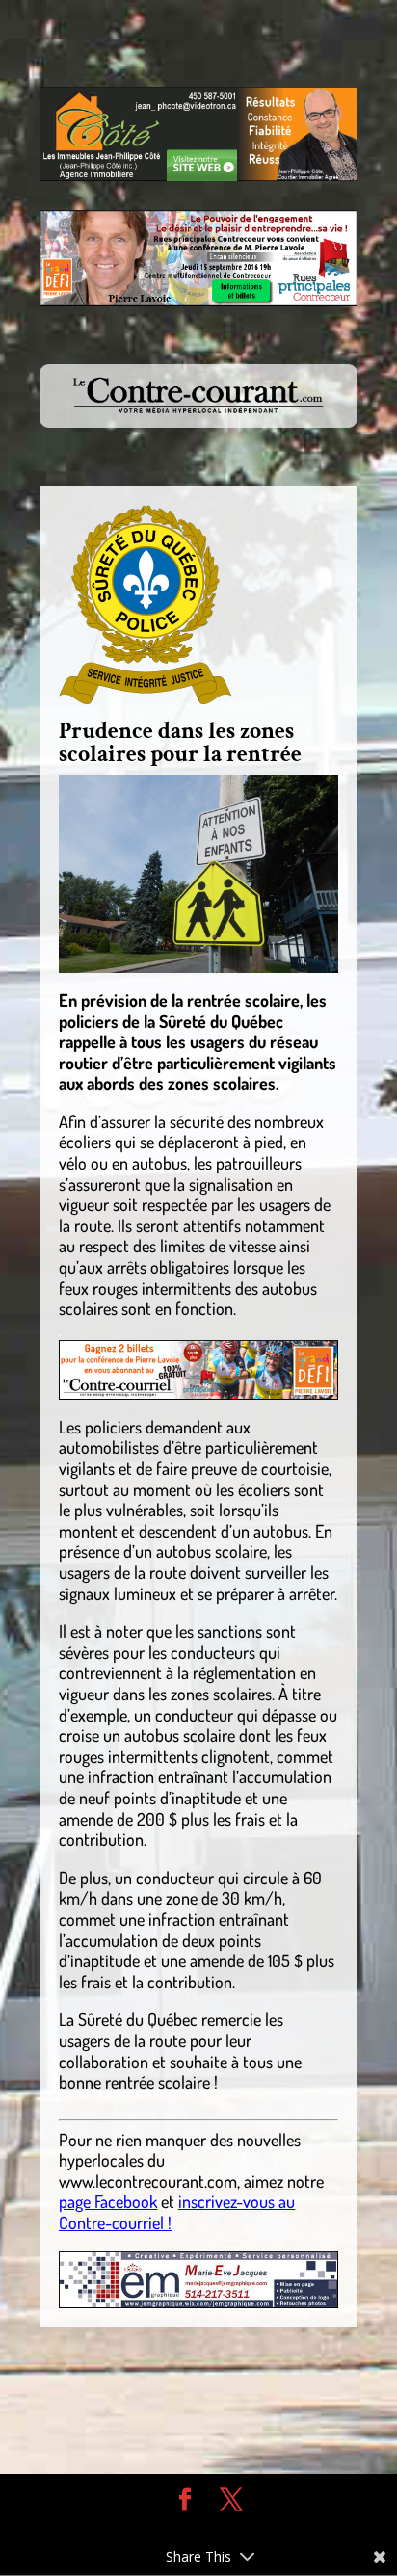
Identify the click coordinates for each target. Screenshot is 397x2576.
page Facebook (108, 2201)
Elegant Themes (184, 2529)
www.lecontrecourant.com (148, 2181)
